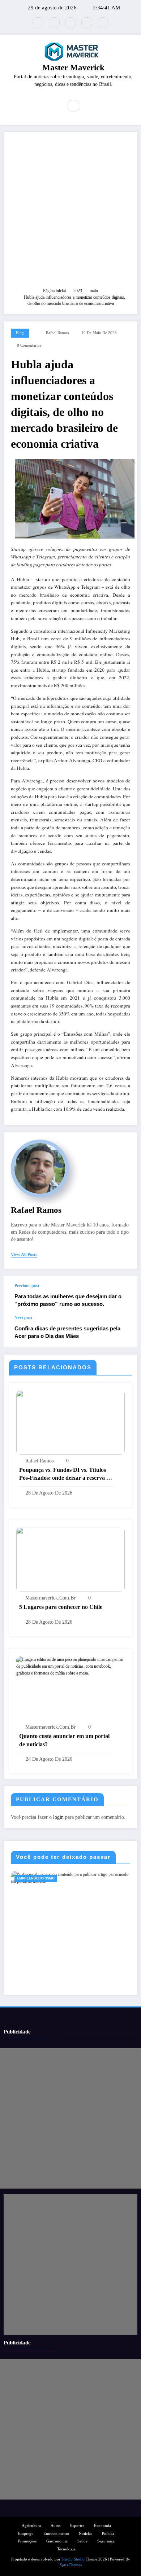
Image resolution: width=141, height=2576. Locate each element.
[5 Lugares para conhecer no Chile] (70, 1559)
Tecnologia (66, 2549)
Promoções (27, 2541)
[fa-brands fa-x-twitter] (38, 23)
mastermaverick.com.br (50, 1598)
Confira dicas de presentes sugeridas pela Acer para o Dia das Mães (67, 1332)
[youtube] (103, 23)
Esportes (77, 2526)
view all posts (24, 1255)
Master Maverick (73, 68)
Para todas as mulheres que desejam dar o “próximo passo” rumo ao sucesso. (68, 1300)
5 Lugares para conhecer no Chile (61, 1607)
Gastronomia (57, 2541)
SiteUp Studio (73, 2559)
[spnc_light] (89, 106)
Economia (102, 2526)
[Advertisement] (70, 213)
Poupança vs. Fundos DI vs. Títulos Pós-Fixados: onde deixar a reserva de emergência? (66, 1474)
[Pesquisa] (73, 106)
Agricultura (31, 2526)
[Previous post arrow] (124, 1295)
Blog (20, 333)
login (58, 1817)
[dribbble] (70, 23)
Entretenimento (56, 2534)
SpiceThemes (71, 2565)
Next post (23, 1318)
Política (108, 2534)
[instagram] (87, 23)
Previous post (27, 1286)
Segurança (106, 2541)
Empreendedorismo (36, 1878)
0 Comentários (29, 345)
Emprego (26, 2534)
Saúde (82, 2541)
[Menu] (52, 106)
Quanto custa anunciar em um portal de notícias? (64, 1740)
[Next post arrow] (124, 1331)
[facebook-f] (54, 23)
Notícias (86, 2534)
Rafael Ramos (57, 333)
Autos (55, 2526)
